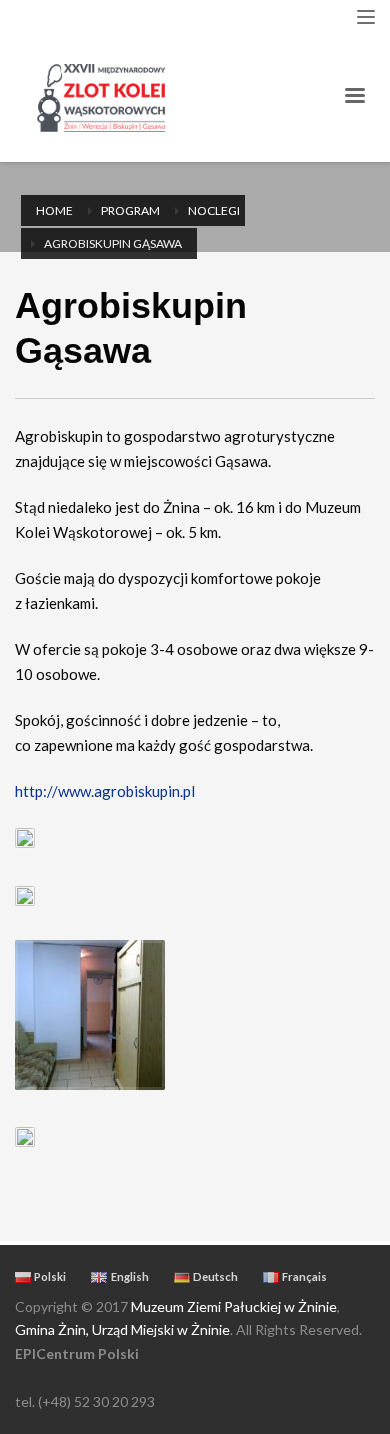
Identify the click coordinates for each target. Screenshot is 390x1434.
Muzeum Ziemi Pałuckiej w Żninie (234, 1306)
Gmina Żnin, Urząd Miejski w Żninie (122, 1329)
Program (130, 210)
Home (54, 210)
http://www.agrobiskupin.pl (105, 791)
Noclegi (214, 210)
